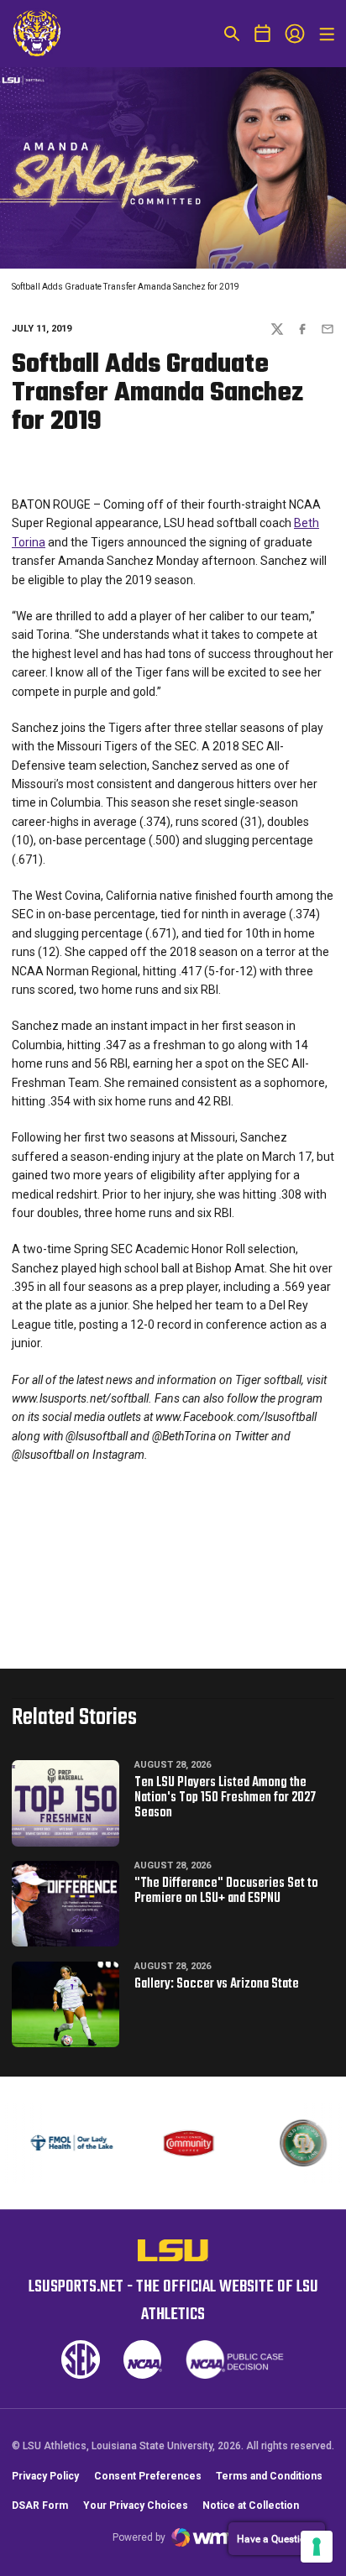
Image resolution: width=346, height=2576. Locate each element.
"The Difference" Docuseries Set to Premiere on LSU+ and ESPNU (226, 1891)
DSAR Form (40, 2505)
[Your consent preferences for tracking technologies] (317, 2547)
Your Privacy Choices (136, 2505)
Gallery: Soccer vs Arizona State (217, 1984)
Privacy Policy (45, 2476)
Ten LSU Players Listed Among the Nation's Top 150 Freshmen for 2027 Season (225, 1798)
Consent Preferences (148, 2476)
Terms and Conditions (269, 2476)
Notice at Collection (251, 2505)
